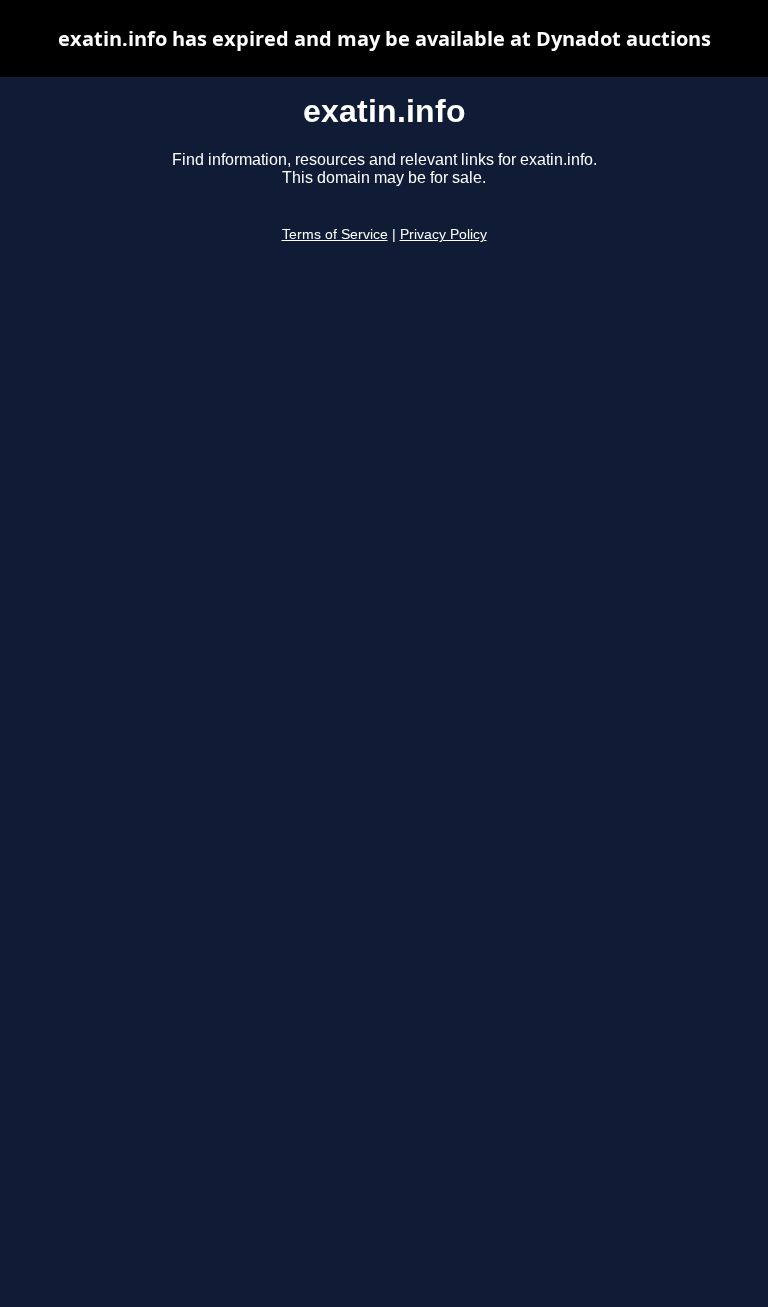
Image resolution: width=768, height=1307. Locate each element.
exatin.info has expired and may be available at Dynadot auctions (384, 38)
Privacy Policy (443, 234)
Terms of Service (335, 234)
